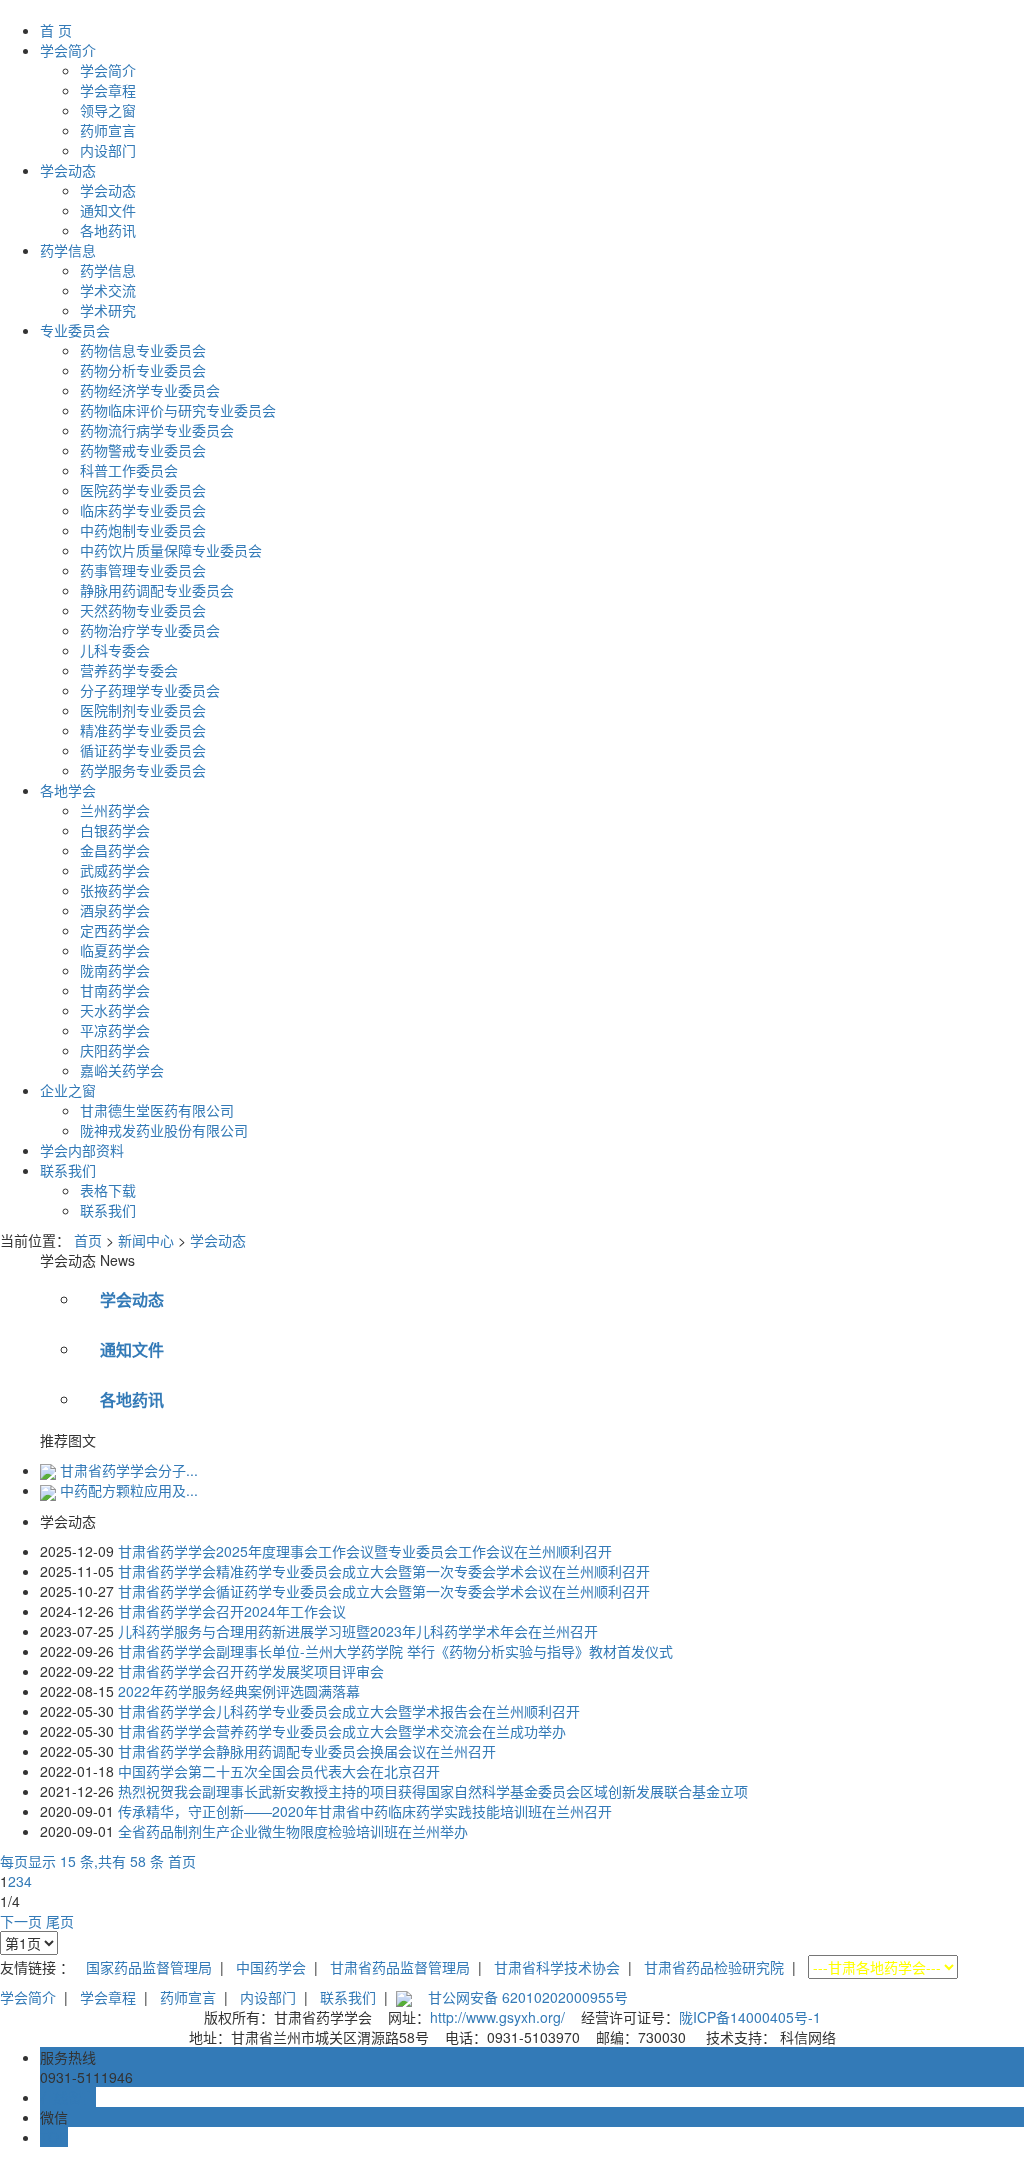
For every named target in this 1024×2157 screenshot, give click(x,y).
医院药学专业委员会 (143, 490)
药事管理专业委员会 (143, 570)
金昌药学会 (115, 850)
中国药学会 (271, 1967)
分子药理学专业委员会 (150, 690)
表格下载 (108, 1190)
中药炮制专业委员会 (143, 530)
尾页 (60, 1921)
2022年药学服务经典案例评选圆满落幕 (239, 1691)
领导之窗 (108, 110)
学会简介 (68, 50)
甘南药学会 (115, 990)
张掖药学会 (115, 890)
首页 (88, 1240)
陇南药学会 (115, 970)
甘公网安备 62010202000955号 (528, 1997)
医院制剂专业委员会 (143, 710)
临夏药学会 (115, 950)
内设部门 (108, 150)
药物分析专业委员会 (143, 370)
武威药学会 (115, 870)
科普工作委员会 (129, 470)
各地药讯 (108, 230)
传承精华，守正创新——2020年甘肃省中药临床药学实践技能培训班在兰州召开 (365, 1811)
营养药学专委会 (129, 670)
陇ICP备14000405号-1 (750, 2017)
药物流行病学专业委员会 (157, 430)
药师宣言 (108, 130)
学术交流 (108, 290)
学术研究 (108, 310)
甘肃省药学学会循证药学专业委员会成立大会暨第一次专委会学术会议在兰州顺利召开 (384, 1591)
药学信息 (68, 250)
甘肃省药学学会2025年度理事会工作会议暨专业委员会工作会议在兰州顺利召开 (365, 1551)
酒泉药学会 (115, 910)
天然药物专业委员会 (143, 610)
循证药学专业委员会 (143, 750)
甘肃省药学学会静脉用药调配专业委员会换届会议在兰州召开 (307, 1751)
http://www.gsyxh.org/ (497, 2017)
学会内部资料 (82, 1150)
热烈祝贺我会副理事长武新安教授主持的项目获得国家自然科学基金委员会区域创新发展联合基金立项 (433, 1791)
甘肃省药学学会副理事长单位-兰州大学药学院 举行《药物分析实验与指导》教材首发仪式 (395, 1651)
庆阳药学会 (115, 1050)
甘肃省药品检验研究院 (714, 1967)
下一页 (21, 1921)
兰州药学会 (115, 810)
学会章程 (108, 90)
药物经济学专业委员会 (150, 390)
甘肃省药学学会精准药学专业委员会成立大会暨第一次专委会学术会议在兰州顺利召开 (384, 1571)
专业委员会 (75, 330)
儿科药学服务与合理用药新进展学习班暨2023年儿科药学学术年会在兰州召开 (358, 1631)
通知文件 (108, 210)
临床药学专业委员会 (143, 510)
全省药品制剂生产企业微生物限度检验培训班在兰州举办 (293, 1831)
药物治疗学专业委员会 (150, 630)
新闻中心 (146, 1240)
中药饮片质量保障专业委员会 (171, 550)
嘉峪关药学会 (122, 1070)
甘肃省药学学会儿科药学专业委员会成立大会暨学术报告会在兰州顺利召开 (349, 1711)
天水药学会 (115, 1010)
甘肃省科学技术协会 (557, 1967)
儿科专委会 (115, 650)
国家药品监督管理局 (149, 1967)
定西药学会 (115, 930)
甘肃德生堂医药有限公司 (157, 1110)
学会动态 (68, 170)
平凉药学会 (115, 1030)
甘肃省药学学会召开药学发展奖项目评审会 (251, 1671)
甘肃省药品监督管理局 (400, 1967)
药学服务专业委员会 (143, 770)
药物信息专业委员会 (143, 350)
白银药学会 (115, 830)
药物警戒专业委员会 (143, 450)
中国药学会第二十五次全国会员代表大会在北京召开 (279, 1771)
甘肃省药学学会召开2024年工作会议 (232, 1611)
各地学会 (68, 790)
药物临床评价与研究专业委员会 (178, 410)
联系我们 (68, 1170)
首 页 (56, 30)
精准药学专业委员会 (143, 730)
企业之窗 (68, 1090)
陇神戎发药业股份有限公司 (164, 1130)
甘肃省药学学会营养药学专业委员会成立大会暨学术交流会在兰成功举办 (342, 1731)
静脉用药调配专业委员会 (157, 590)
